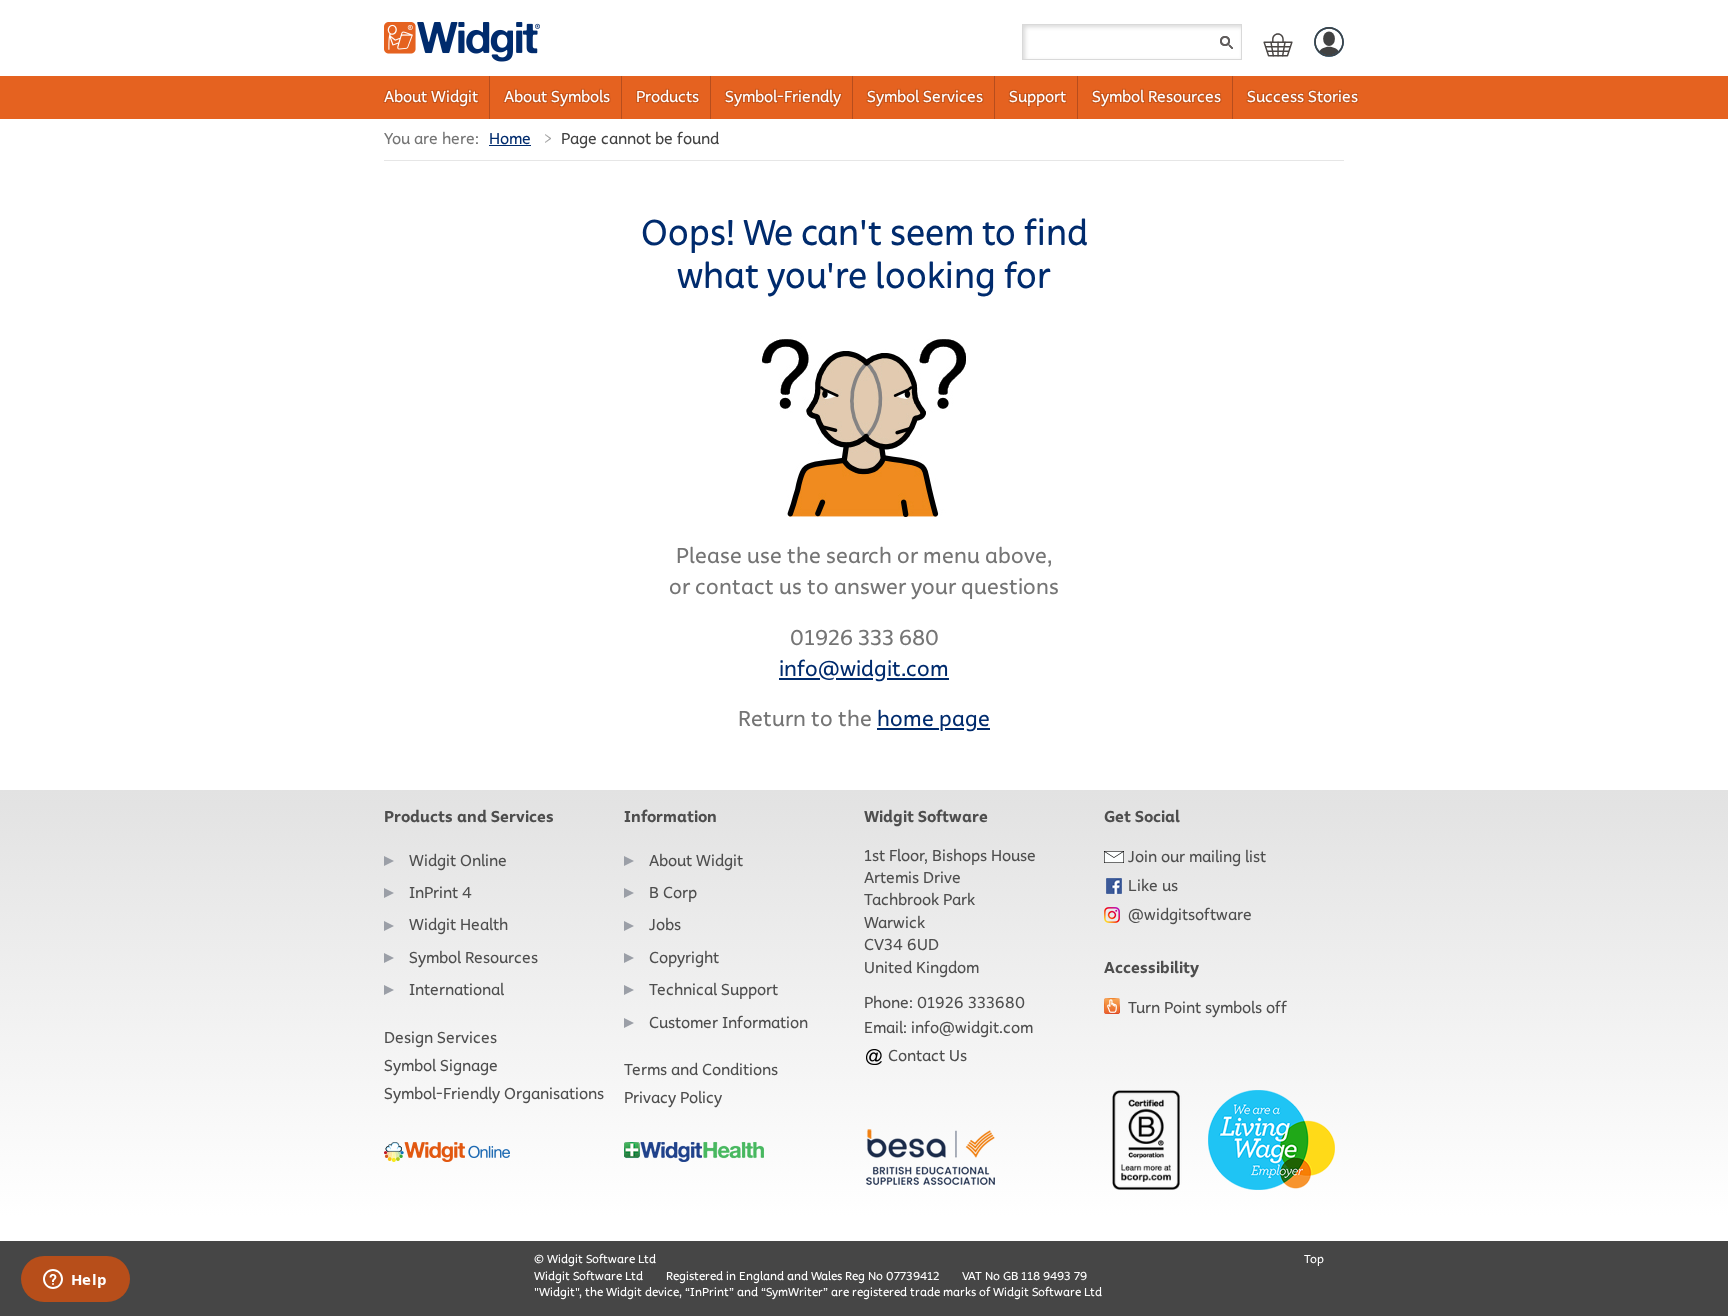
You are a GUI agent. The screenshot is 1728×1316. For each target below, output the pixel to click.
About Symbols (557, 96)
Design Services (440, 1037)
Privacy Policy (673, 1097)
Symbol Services (925, 96)
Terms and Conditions (701, 1069)
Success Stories (1302, 96)
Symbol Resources (1156, 96)
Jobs (665, 924)
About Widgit (431, 96)
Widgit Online (458, 860)
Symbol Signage (441, 1065)
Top (1314, 1258)
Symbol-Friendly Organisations (494, 1093)
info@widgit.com (972, 1027)
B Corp (673, 892)
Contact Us (925, 1055)
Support (1037, 96)
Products (667, 96)
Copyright (684, 957)
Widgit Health (458, 924)
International (456, 989)
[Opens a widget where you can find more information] (75, 1281)
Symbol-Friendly (783, 96)
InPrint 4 (440, 892)
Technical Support (713, 989)
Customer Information (728, 1022)
